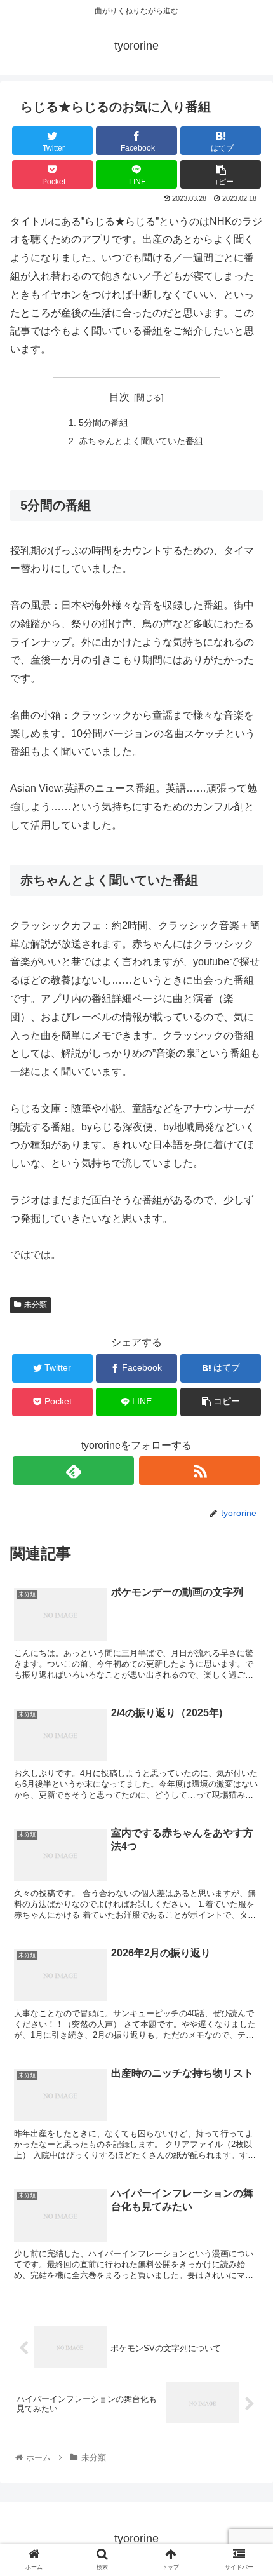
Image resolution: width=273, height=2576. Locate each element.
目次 (119, 397)
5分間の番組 (103, 423)
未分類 (36, 1305)
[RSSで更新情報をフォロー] (200, 1471)
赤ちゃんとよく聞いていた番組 (141, 441)
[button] (247, 1622)
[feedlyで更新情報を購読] (73, 1471)
